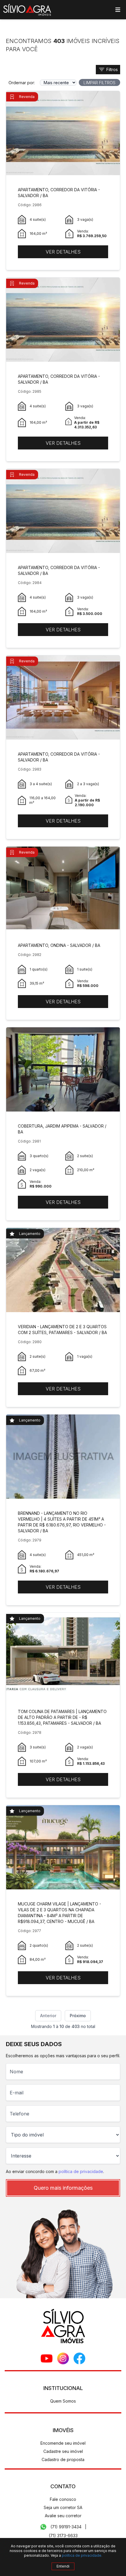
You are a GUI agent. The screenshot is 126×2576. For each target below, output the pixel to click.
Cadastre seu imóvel (63, 2451)
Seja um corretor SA (63, 2507)
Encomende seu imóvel (63, 2443)
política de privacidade (81, 2171)
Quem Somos (63, 2401)
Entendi (63, 2566)
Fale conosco (63, 2499)
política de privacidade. (82, 2555)
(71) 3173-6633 (63, 2535)
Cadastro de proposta (63, 2459)
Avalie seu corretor (63, 2516)
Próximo (78, 2016)
